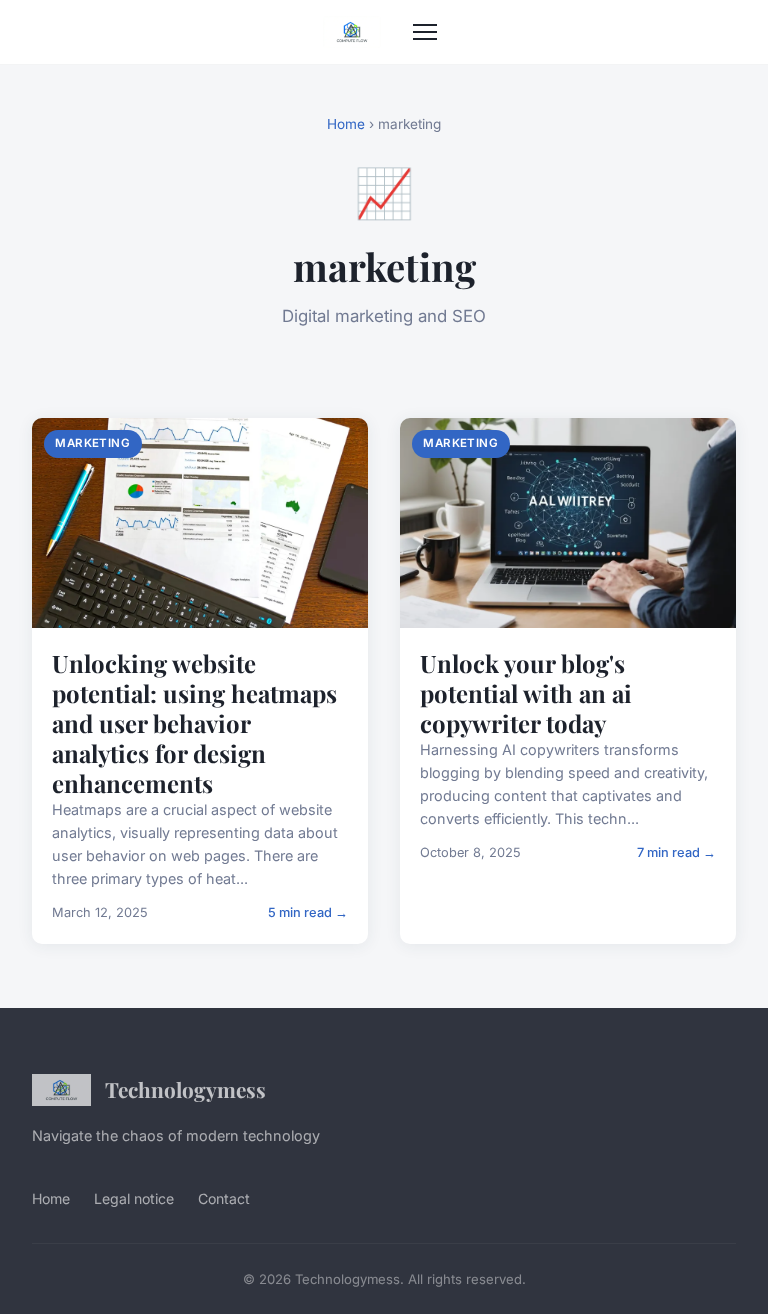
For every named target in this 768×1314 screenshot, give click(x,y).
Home (346, 124)
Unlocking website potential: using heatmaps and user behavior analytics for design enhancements (194, 723)
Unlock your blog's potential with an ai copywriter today (526, 693)
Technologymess (185, 1089)
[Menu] (425, 32)
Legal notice (134, 1198)
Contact (224, 1198)
